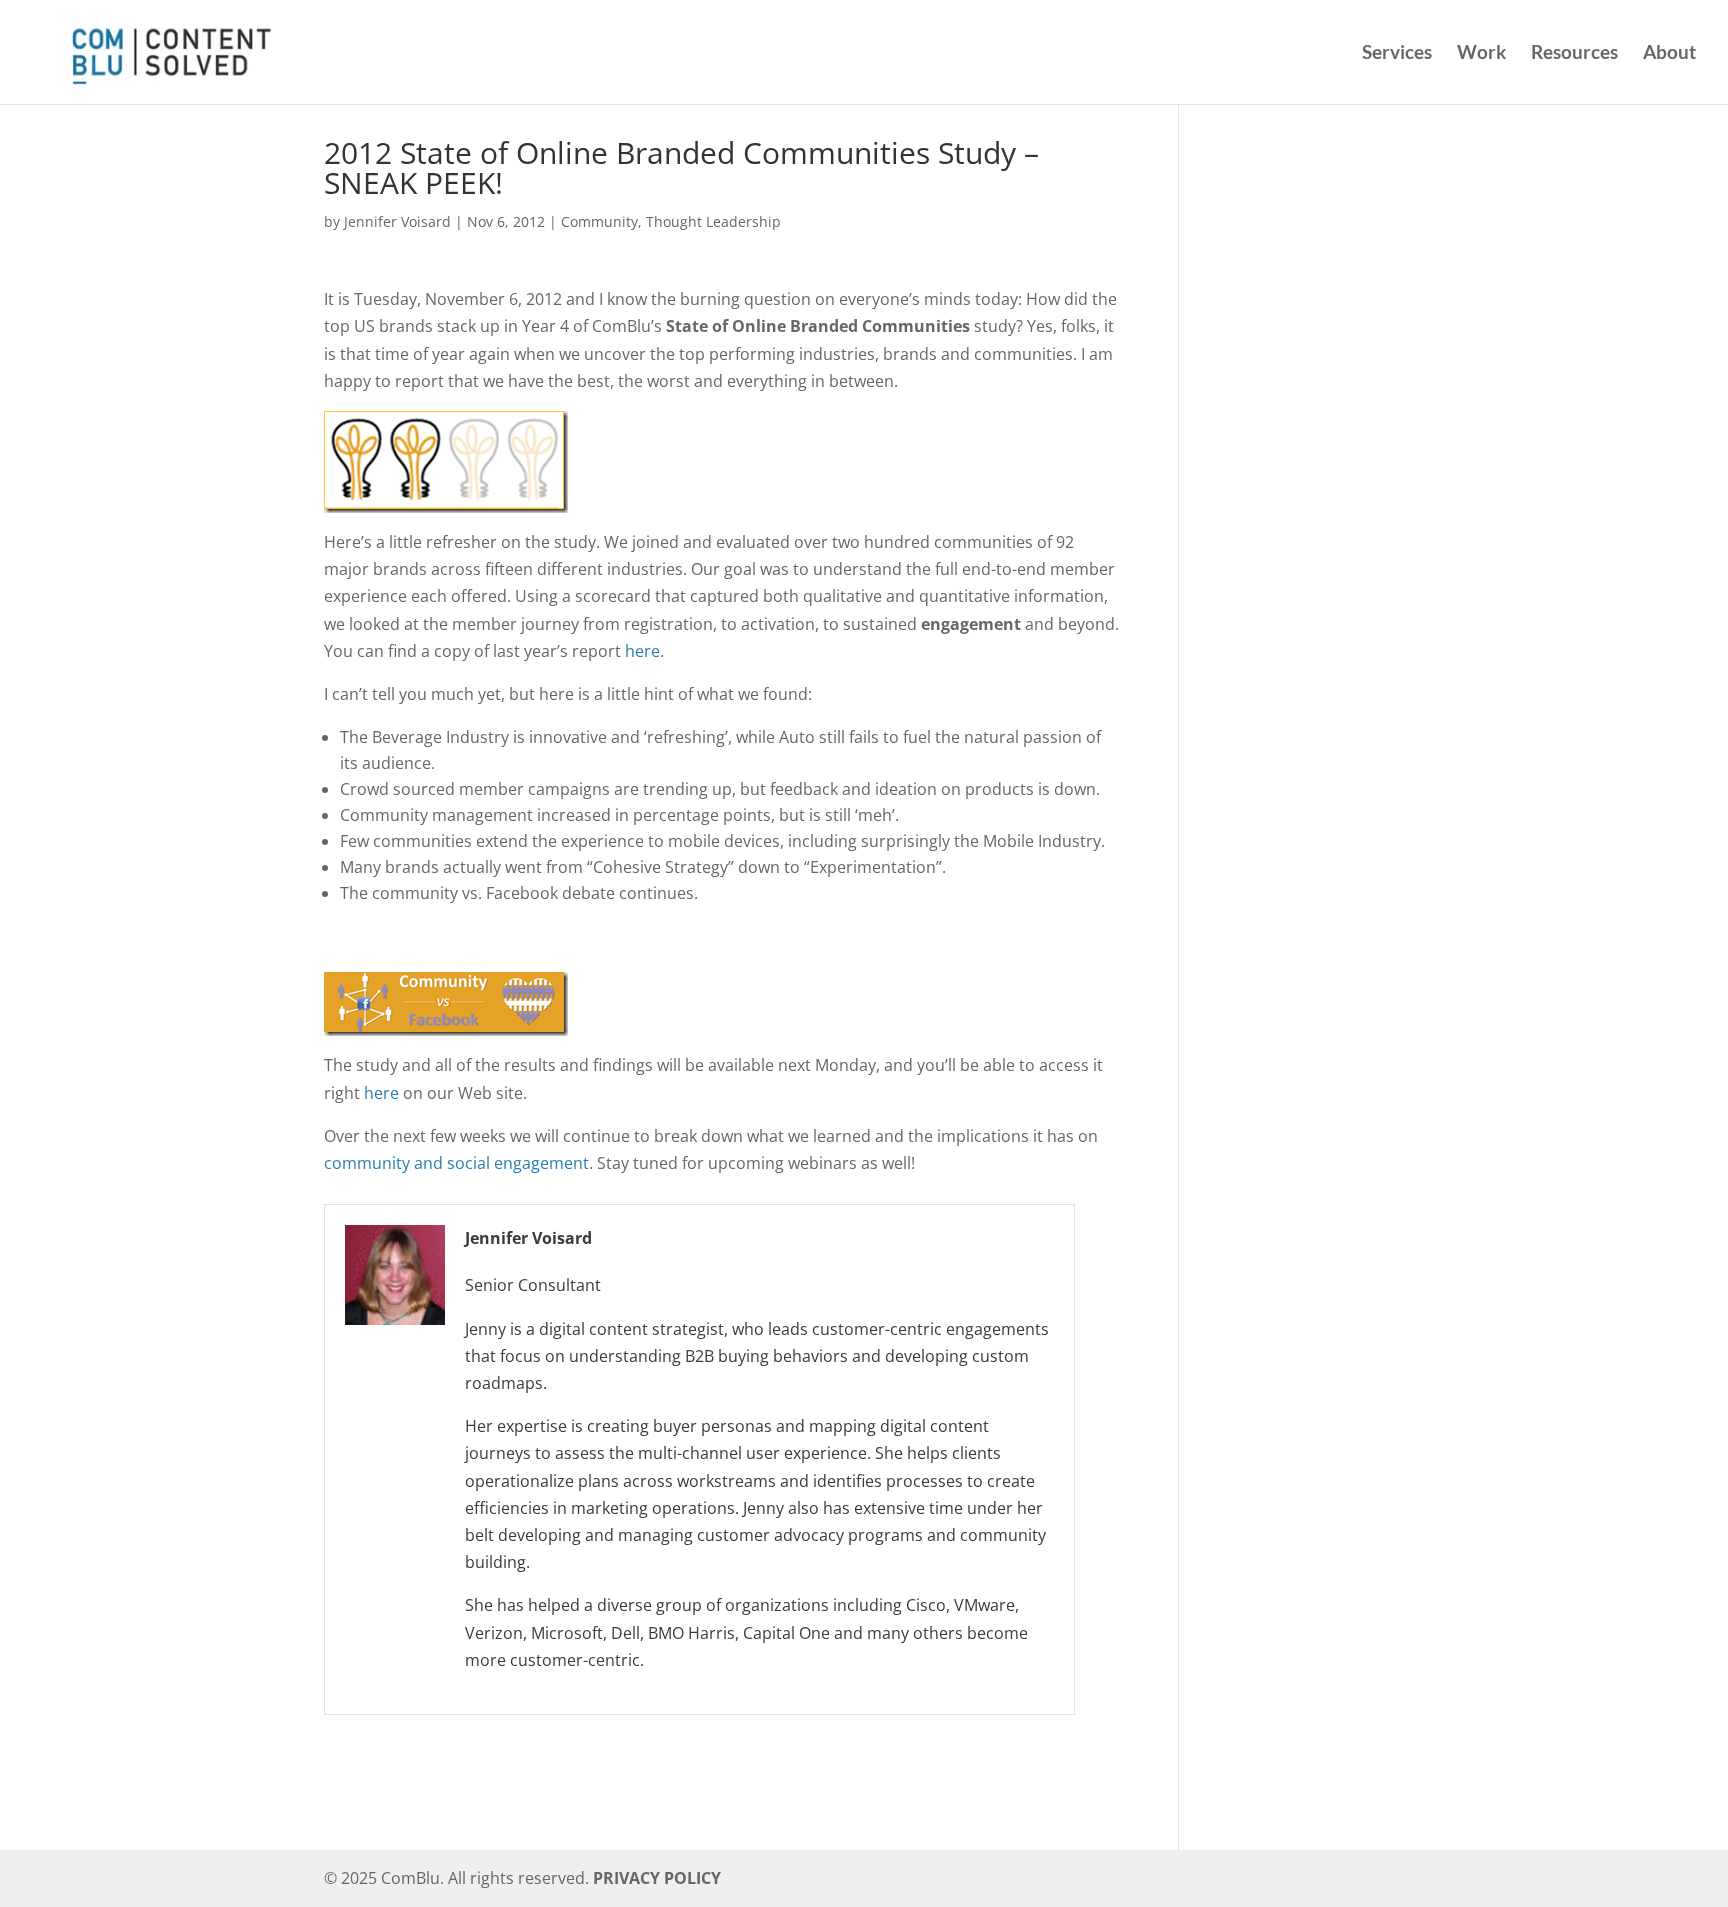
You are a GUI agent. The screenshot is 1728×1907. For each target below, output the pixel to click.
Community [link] (599, 245)
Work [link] (1481, 54)
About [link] (1669, 54)
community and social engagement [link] (456, 1187)
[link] (168, 49)
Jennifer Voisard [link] (397, 245)
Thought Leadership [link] (713, 245)
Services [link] (1397, 54)
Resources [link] (1574, 54)
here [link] (642, 675)
